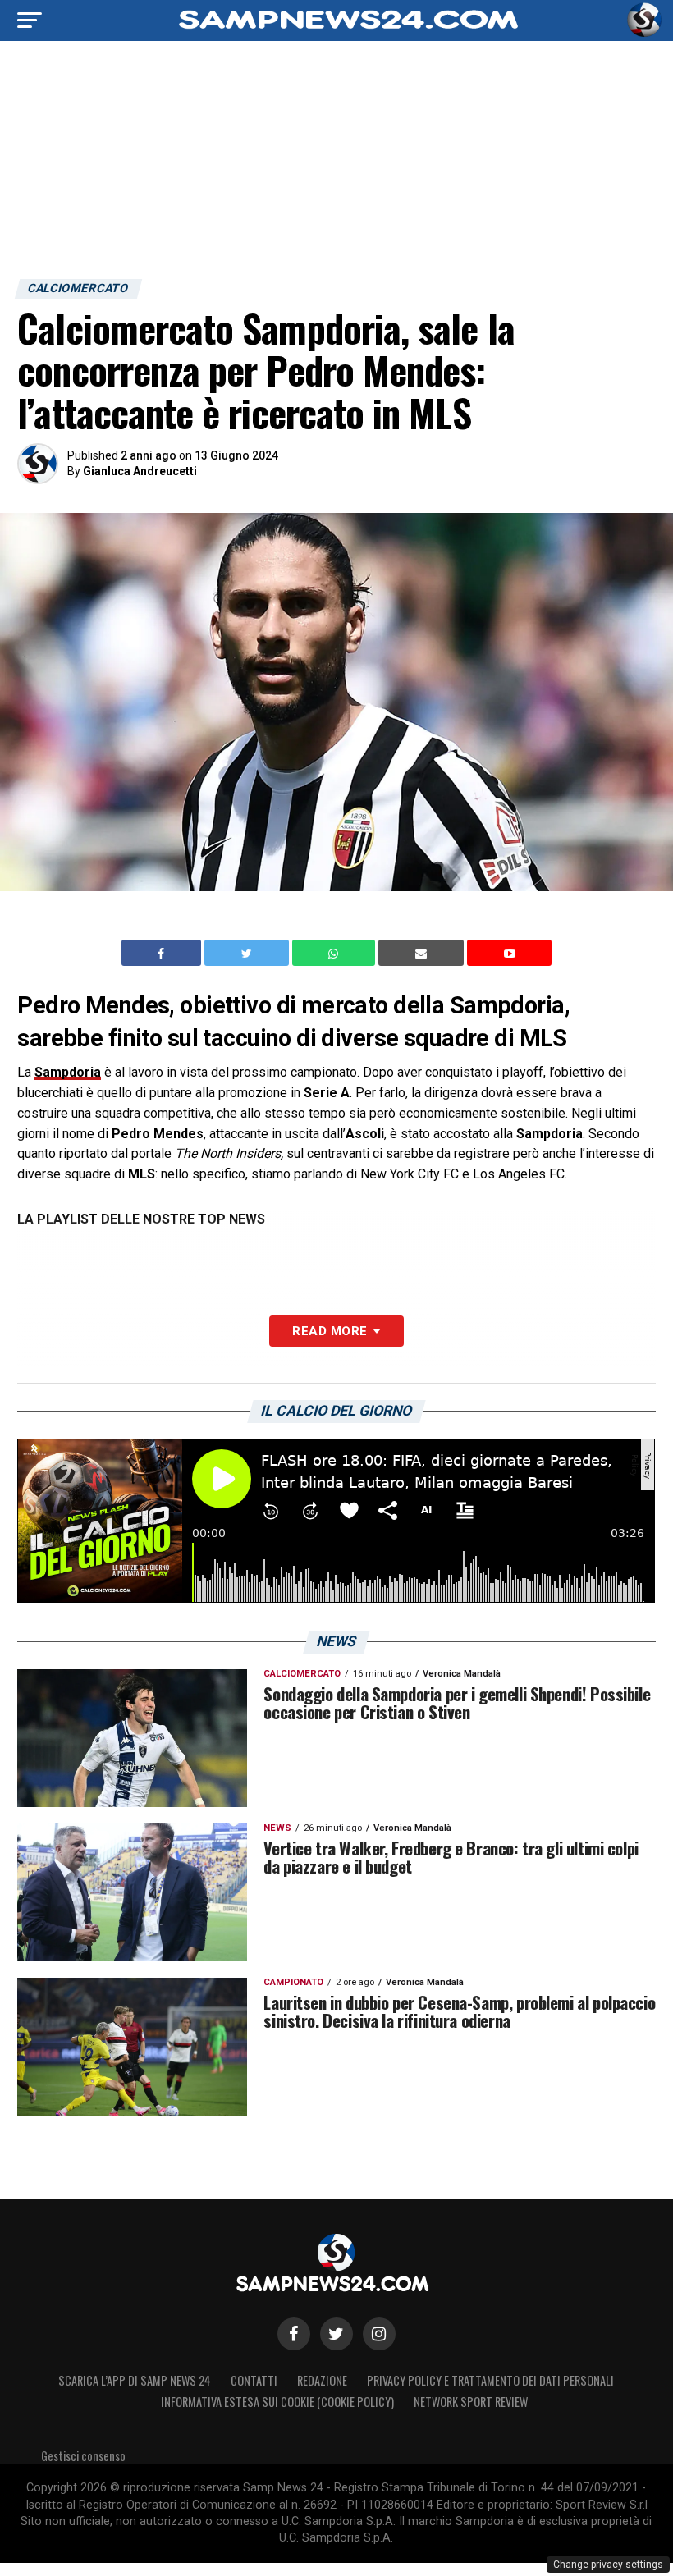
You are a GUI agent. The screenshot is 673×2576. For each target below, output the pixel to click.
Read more (330, 1331)
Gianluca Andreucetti (140, 471)
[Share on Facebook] (163, 953)
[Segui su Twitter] (336, 2334)
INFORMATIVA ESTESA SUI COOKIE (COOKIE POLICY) (277, 2402)
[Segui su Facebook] (294, 2334)
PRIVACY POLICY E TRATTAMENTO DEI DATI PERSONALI (490, 2380)
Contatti (254, 2380)
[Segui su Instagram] (379, 2334)
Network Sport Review (471, 2402)
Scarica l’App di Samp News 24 (135, 2380)
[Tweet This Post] (248, 953)
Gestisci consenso (83, 2456)
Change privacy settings (608, 2565)
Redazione (322, 2380)
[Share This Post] (336, 953)
